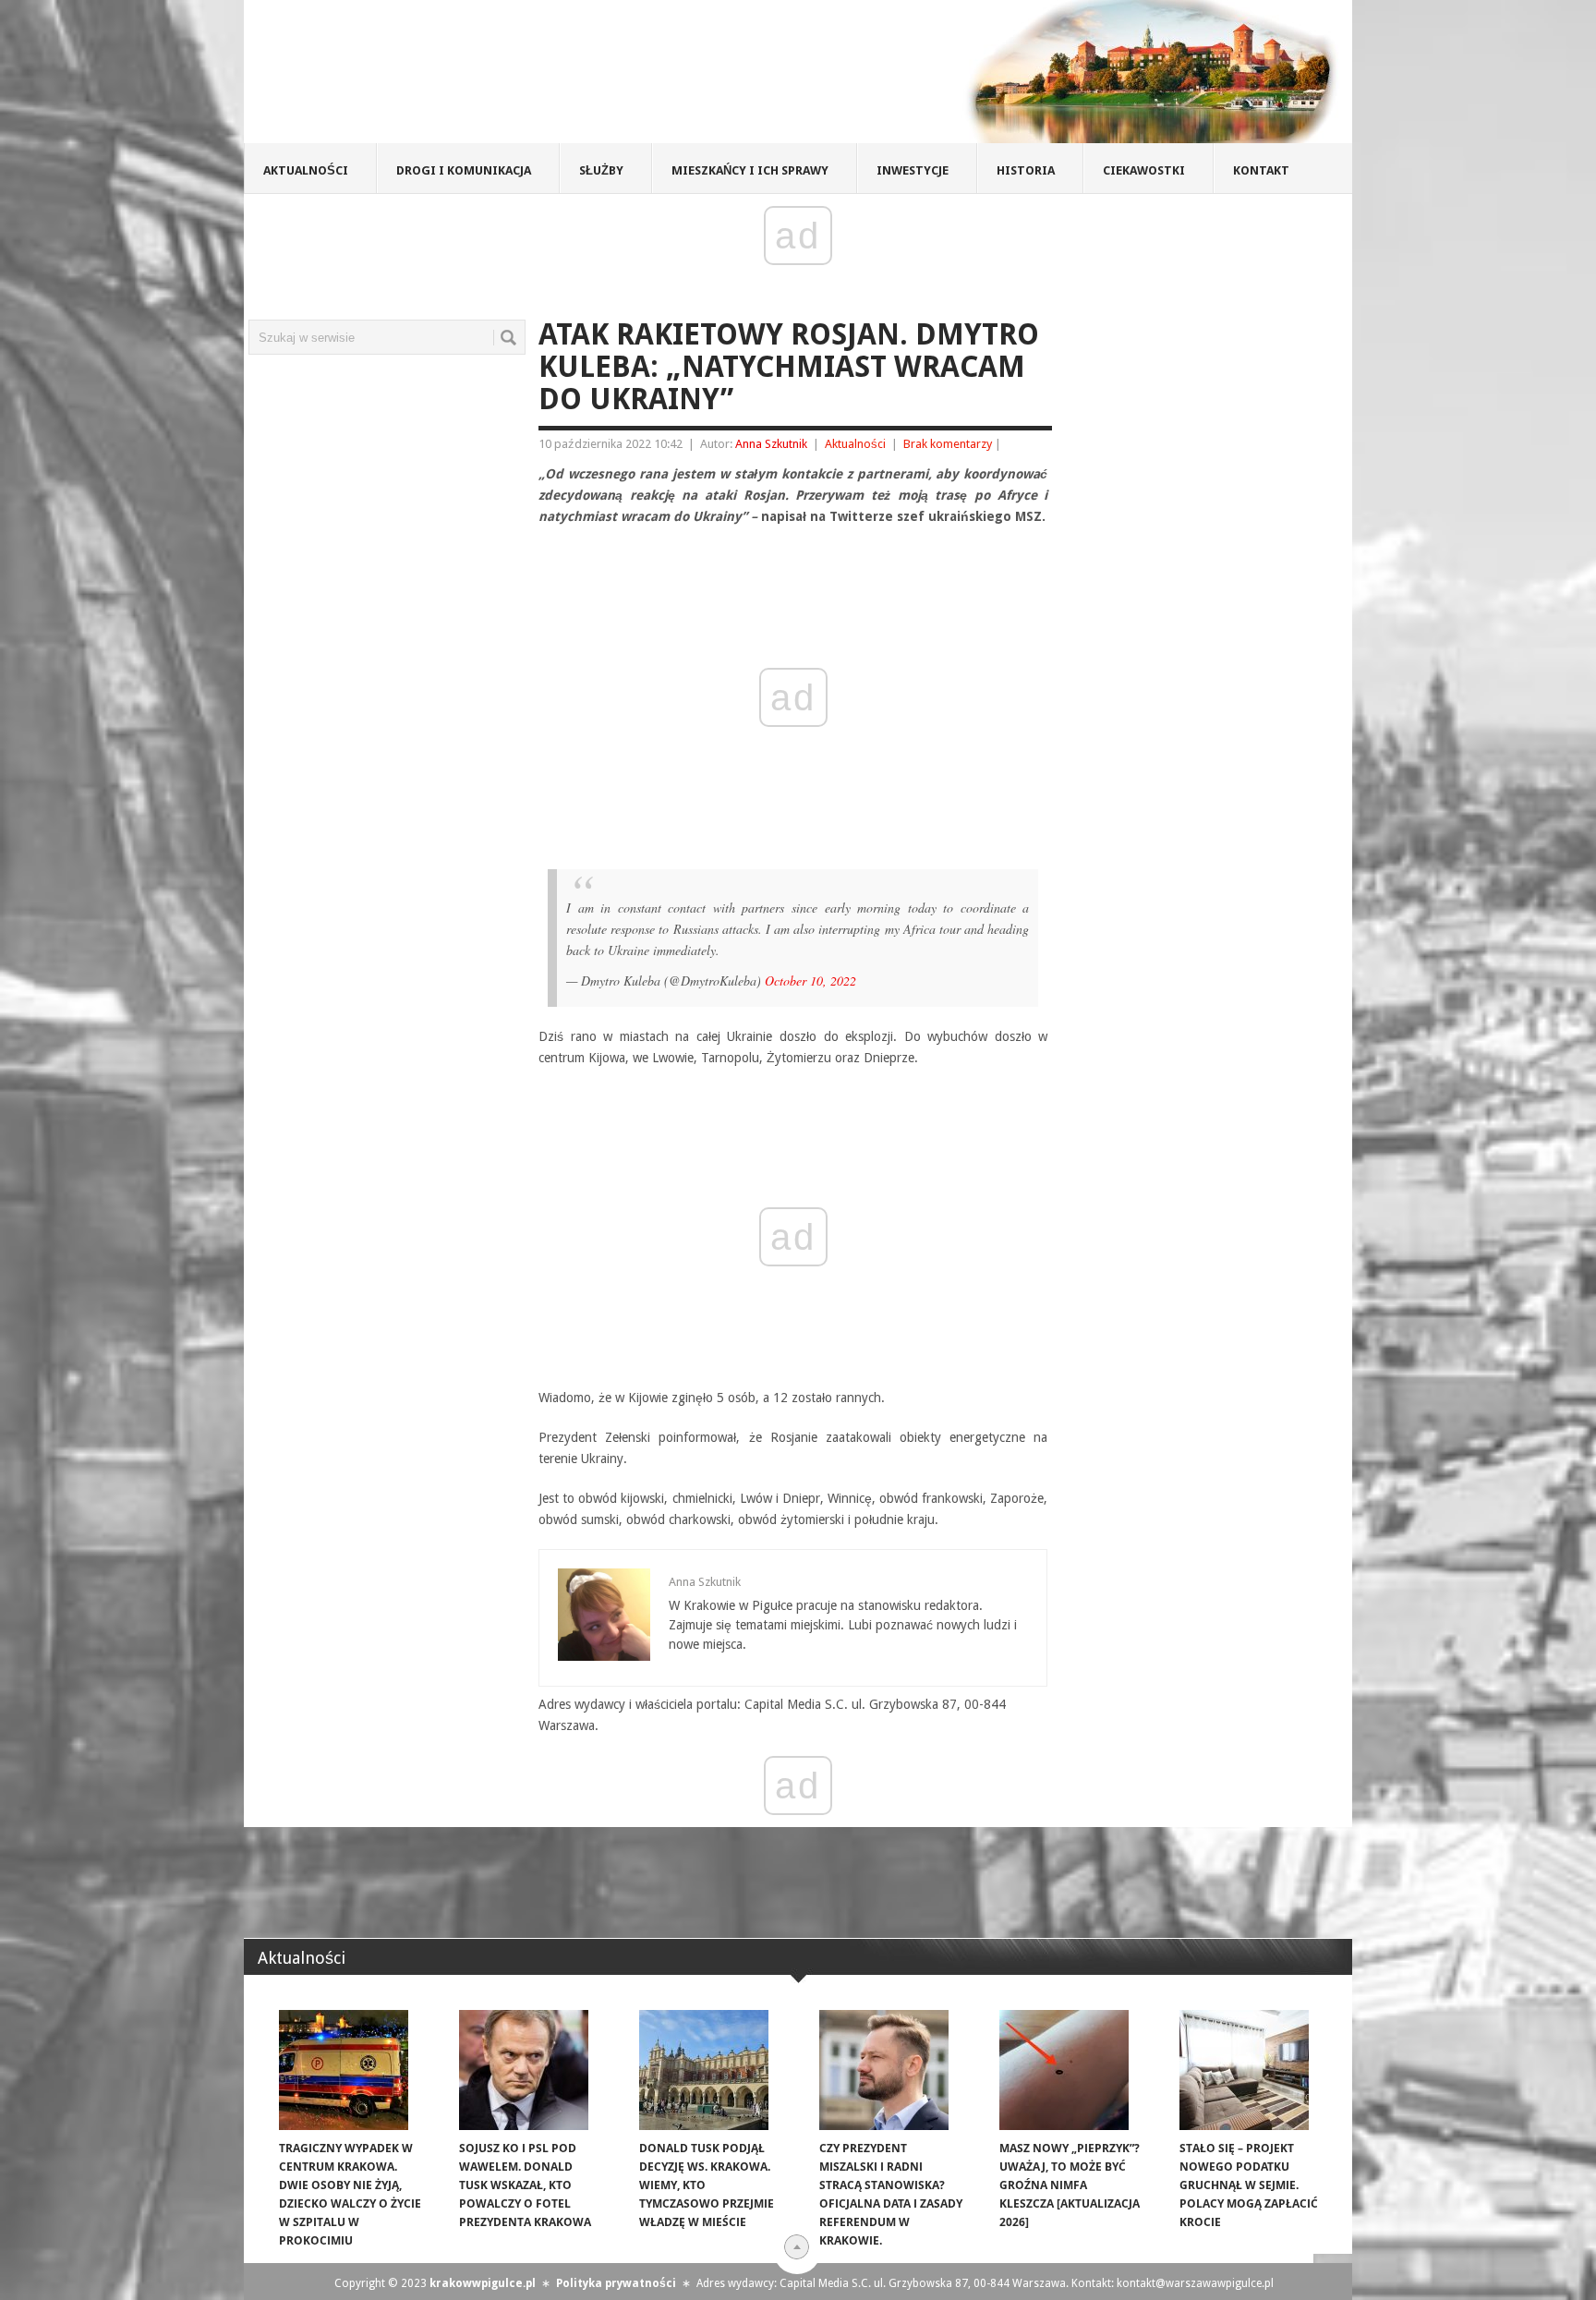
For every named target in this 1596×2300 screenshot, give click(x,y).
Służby (601, 170)
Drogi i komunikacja (464, 170)
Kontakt (1261, 170)
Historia (1026, 170)
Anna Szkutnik (771, 444)
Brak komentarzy (948, 444)
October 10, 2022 (810, 981)
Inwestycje (913, 170)
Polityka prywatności (616, 2283)
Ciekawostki (1144, 170)
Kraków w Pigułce (515, 78)
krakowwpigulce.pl (483, 2283)
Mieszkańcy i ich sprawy (750, 170)
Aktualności (306, 170)
